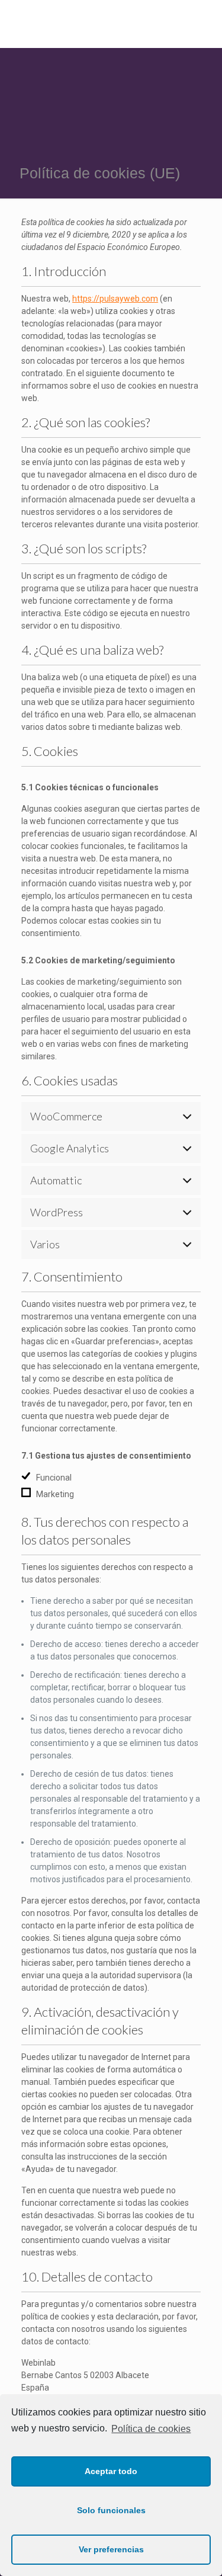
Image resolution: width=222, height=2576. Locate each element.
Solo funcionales (111, 2510)
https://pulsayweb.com (115, 299)
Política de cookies (151, 2429)
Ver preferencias (111, 2549)
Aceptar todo (111, 2471)
